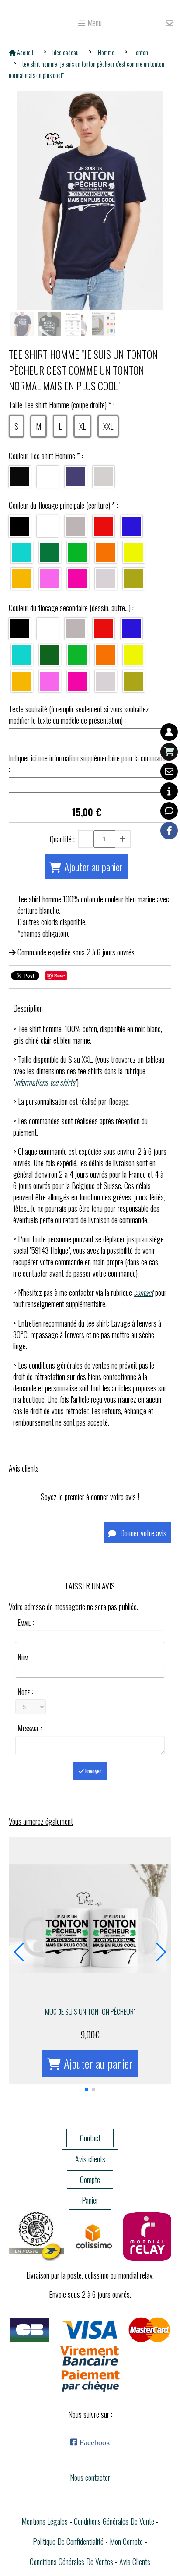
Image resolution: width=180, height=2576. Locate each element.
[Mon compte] (169, 732)
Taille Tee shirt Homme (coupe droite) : (62, 405)
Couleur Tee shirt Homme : (46, 456)
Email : (26, 1622)
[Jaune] (22, 579)
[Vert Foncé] (50, 552)
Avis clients (135, 2562)
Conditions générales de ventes (71, 2562)
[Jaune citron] (134, 552)
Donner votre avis (142, 1533)
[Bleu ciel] (22, 552)
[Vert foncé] (50, 655)
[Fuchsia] (78, 579)
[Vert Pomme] (78, 552)
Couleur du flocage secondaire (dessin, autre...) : (71, 608)
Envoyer (93, 1771)
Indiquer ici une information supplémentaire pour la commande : (89, 764)
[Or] (134, 579)
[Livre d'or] (169, 811)
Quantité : (62, 839)
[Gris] (76, 526)
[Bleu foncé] (132, 526)
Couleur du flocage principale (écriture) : (63, 505)
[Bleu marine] (76, 477)
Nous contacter (90, 2477)
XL (82, 426)
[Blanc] (48, 477)
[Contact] (169, 771)
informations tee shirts (45, 1082)
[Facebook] (169, 831)
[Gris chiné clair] (104, 477)
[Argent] (106, 579)
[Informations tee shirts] (169, 791)
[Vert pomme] (78, 655)
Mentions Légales (45, 2521)
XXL (108, 426)
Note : (25, 1691)
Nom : (24, 1657)
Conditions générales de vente (114, 2521)
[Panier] (169, 752)
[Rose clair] (50, 579)
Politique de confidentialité (68, 2541)
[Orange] (106, 552)
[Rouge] (104, 526)
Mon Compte (126, 2541)
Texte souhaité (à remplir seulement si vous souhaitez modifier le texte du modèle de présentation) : (79, 715)
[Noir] (20, 477)
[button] (87, 2089)
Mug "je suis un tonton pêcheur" (90, 2012)
